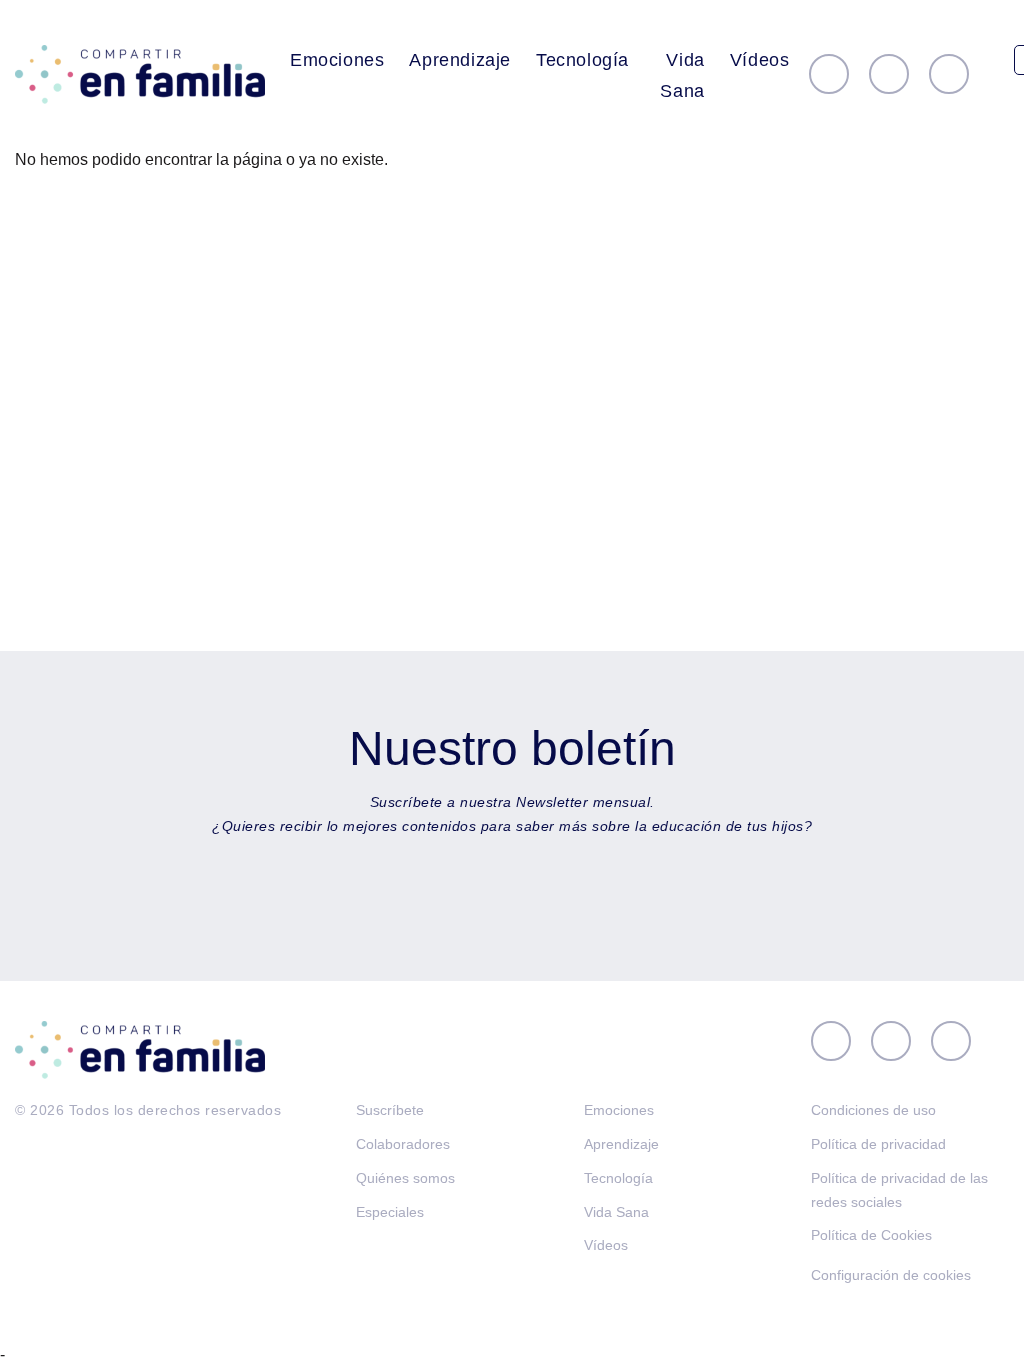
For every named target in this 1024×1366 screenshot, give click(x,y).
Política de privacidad (878, 1144)
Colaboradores (403, 1144)
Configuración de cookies (891, 1275)
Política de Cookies (871, 1235)
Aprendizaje (460, 60)
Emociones (337, 60)
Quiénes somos (405, 1178)
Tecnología (582, 60)
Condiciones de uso (873, 1110)
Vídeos (760, 60)
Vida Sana (682, 75)
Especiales (390, 1212)
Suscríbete (390, 1110)
